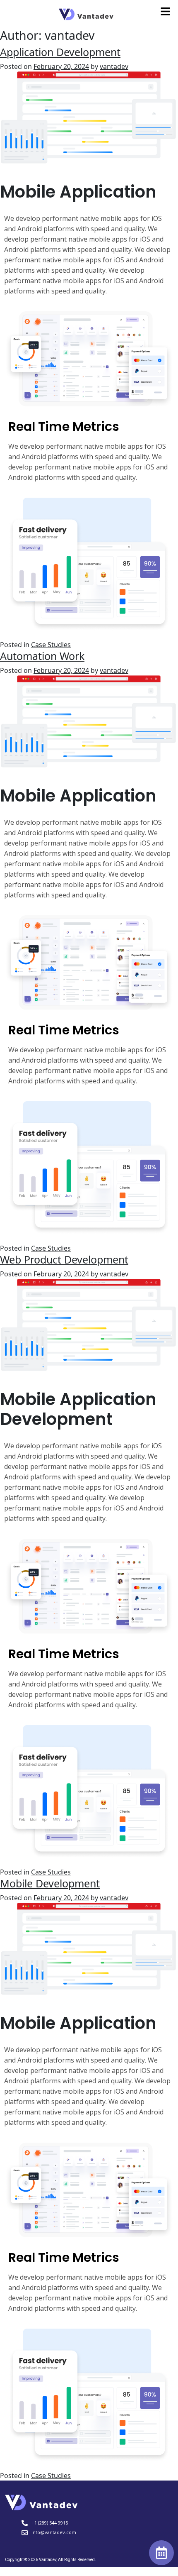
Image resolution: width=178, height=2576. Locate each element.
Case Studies (51, 645)
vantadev (114, 66)
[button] (166, 11)
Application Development (60, 52)
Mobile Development (50, 1883)
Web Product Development (64, 1259)
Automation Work (42, 656)
